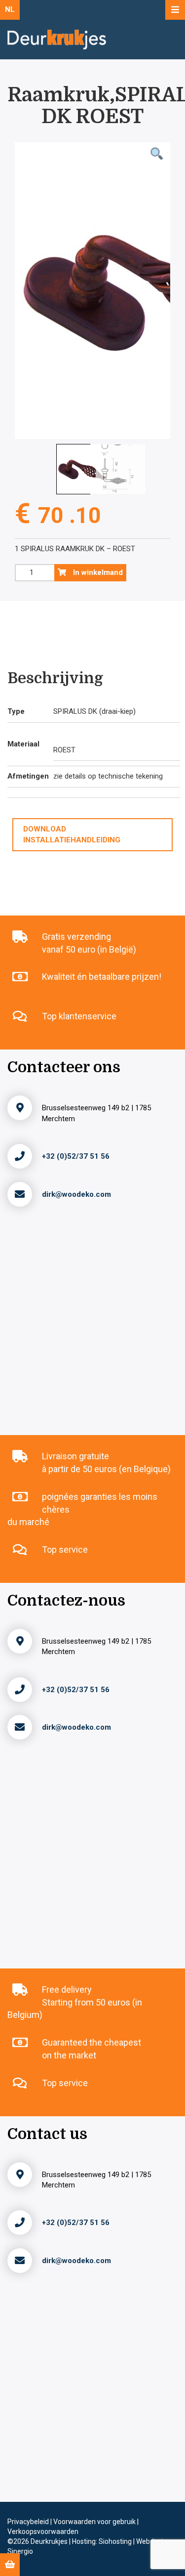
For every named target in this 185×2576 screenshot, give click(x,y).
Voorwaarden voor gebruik (95, 2522)
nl (10, 9)
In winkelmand (97, 572)
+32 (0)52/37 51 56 (76, 1156)
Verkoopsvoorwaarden (43, 2532)
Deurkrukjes (50, 2541)
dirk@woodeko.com (76, 1194)
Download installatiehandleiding (72, 834)
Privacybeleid (29, 2522)
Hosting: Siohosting (103, 2541)
